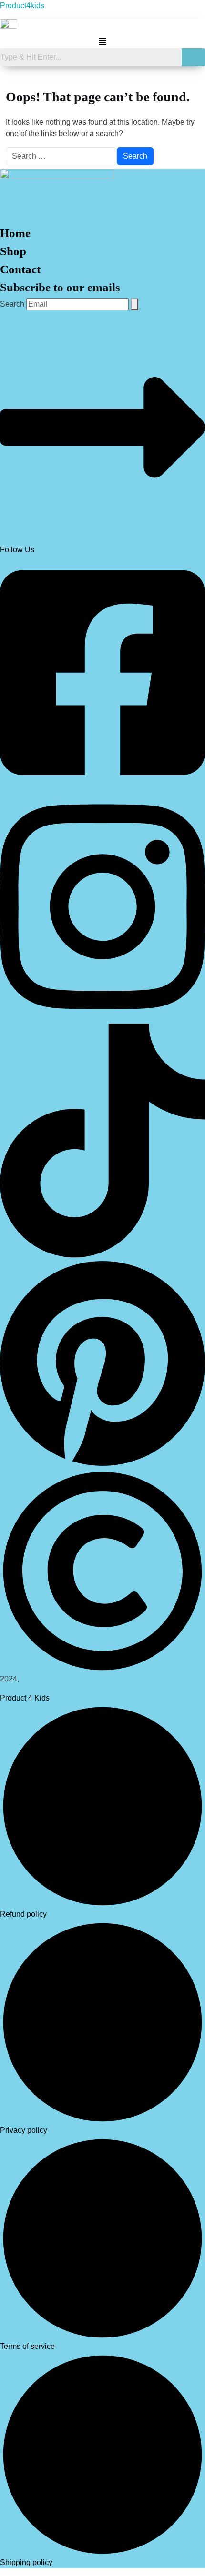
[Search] (134, 304)
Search (12, 304)
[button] (102, 41)
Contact (20, 269)
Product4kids (22, 5)
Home (15, 233)
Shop (13, 251)
